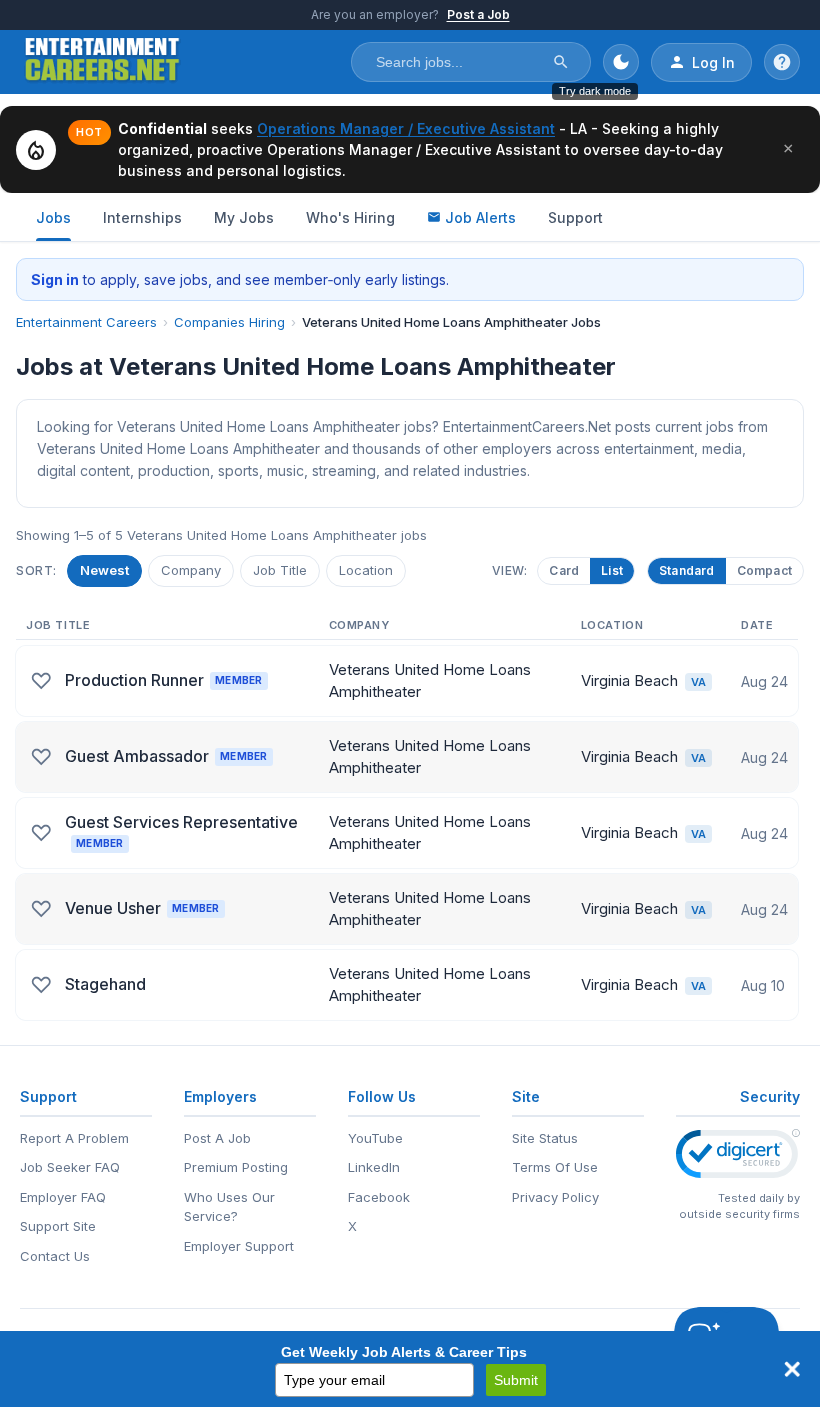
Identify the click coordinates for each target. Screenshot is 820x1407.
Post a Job (478, 14)
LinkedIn (374, 1167)
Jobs (53, 217)
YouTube (375, 1138)
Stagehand (105, 984)
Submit (516, 1380)
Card (564, 570)
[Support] (782, 62)
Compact (764, 570)
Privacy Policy (555, 1197)
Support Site (58, 1226)
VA (698, 682)
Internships (142, 217)
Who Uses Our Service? (229, 1207)
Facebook (379, 1197)
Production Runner (164, 680)
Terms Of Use (555, 1167)
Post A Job (217, 1138)
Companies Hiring (229, 322)
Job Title (280, 570)
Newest (104, 570)
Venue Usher (142, 908)
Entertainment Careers (86, 322)
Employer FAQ (63, 1197)
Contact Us (55, 1256)
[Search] (561, 62)
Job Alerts (480, 217)
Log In (713, 62)
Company (191, 570)
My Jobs (244, 217)
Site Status (545, 1138)
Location (366, 570)
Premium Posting (236, 1167)
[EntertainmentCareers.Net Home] (102, 62)
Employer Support (239, 1246)
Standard (687, 570)
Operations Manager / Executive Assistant (406, 128)
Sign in (55, 279)
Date (757, 625)
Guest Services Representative (181, 830)
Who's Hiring (350, 217)
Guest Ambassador (166, 756)
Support (575, 217)
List (612, 570)
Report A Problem (74, 1138)
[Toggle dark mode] (621, 62)
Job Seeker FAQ (70, 1167)
